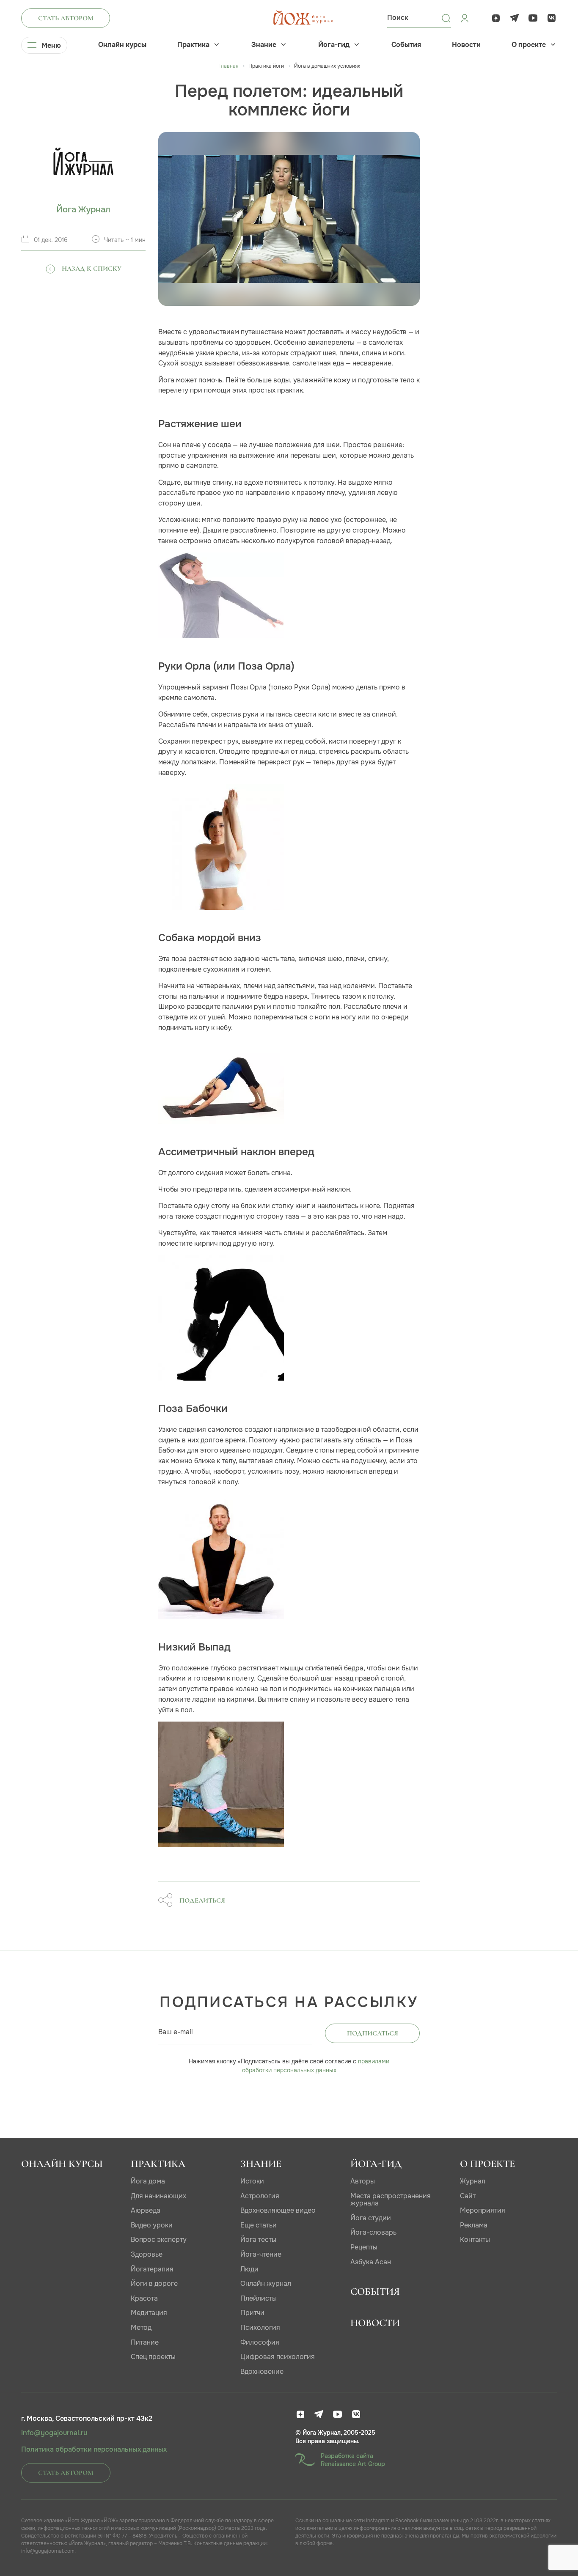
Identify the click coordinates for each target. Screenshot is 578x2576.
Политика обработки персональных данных (94, 2450)
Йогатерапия (152, 2269)
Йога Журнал (83, 210)
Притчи (252, 2313)
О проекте (529, 45)
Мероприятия (483, 2210)
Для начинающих (158, 2196)
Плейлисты (259, 2298)
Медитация (149, 2313)
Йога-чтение (261, 2254)
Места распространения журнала (391, 2200)
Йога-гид (334, 45)
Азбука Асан (371, 2262)
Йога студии (371, 2218)
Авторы (363, 2181)
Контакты (475, 2240)
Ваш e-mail (176, 2032)
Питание (145, 2342)
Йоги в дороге (154, 2284)
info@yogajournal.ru (54, 2433)
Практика (193, 45)
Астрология (260, 2196)
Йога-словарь (373, 2232)
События (406, 45)
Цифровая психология (278, 2357)
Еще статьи (259, 2225)
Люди (249, 2269)
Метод (141, 2327)
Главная (228, 66)
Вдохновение (262, 2371)
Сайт (468, 2196)
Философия (260, 2342)
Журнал (473, 2181)
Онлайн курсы (122, 45)
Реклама (474, 2225)
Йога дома (148, 2181)
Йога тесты (258, 2240)
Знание (264, 45)
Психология (260, 2327)
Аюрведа (146, 2210)
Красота (144, 2298)
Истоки (252, 2181)
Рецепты (364, 2247)
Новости (466, 45)
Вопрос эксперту (159, 2240)
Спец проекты (153, 2357)
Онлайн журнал (266, 2284)
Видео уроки (152, 2225)
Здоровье (147, 2254)
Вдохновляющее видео (278, 2210)
